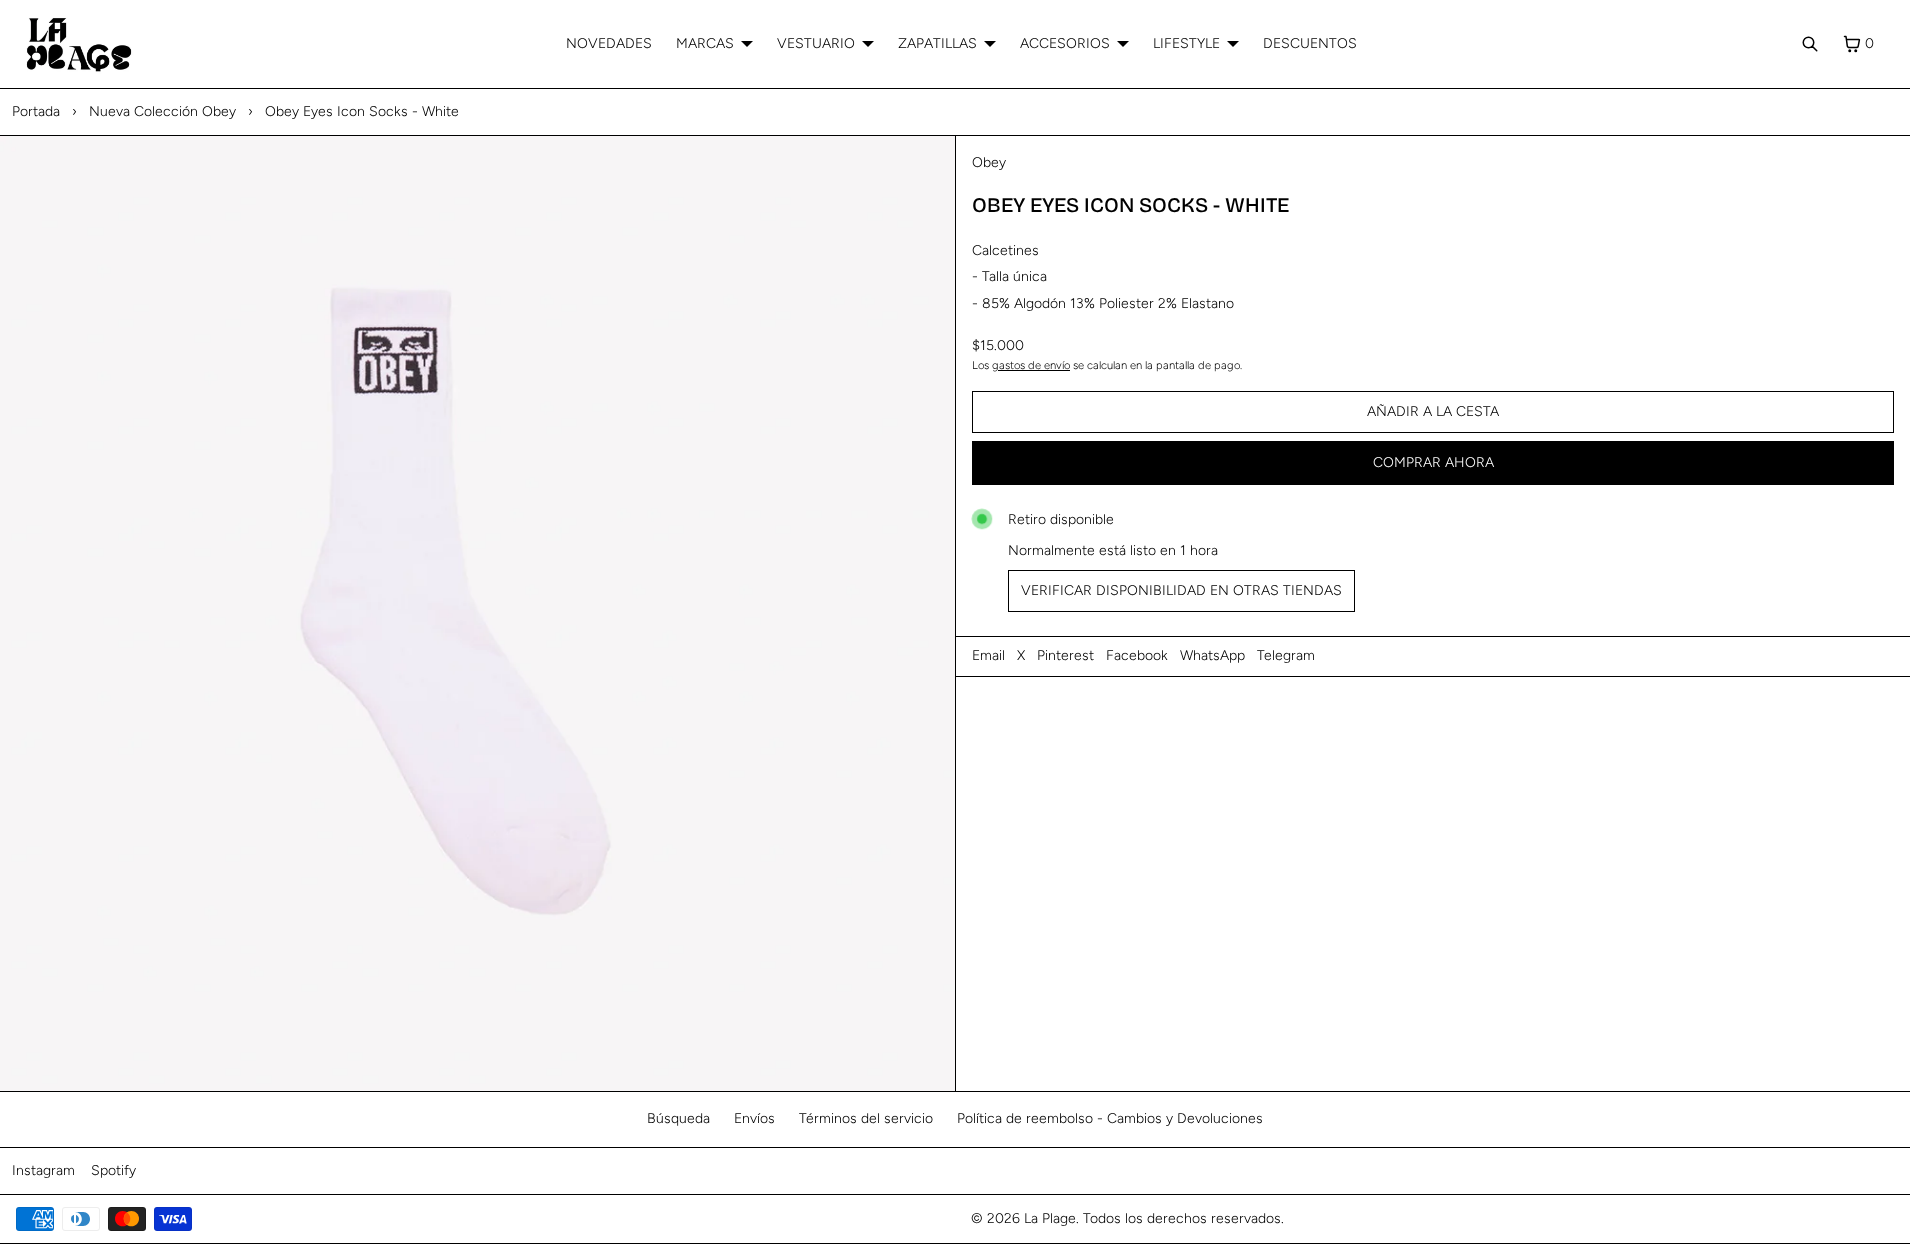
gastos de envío (1031, 365)
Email (988, 655)
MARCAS (705, 43)
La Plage (1050, 1218)
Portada (36, 111)
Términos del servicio (866, 1118)
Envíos (754, 1118)
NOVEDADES (609, 43)
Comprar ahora (1433, 462)
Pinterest (1065, 655)
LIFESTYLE (1186, 43)
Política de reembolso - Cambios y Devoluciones (1110, 1118)
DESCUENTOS (1310, 43)
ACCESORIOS (1065, 43)
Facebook (1137, 655)
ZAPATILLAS (937, 43)
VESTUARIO (816, 43)
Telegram (1286, 655)
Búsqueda (678, 1118)
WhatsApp (1212, 655)
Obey (989, 162)
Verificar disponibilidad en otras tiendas (1181, 590)
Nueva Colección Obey (162, 111)
